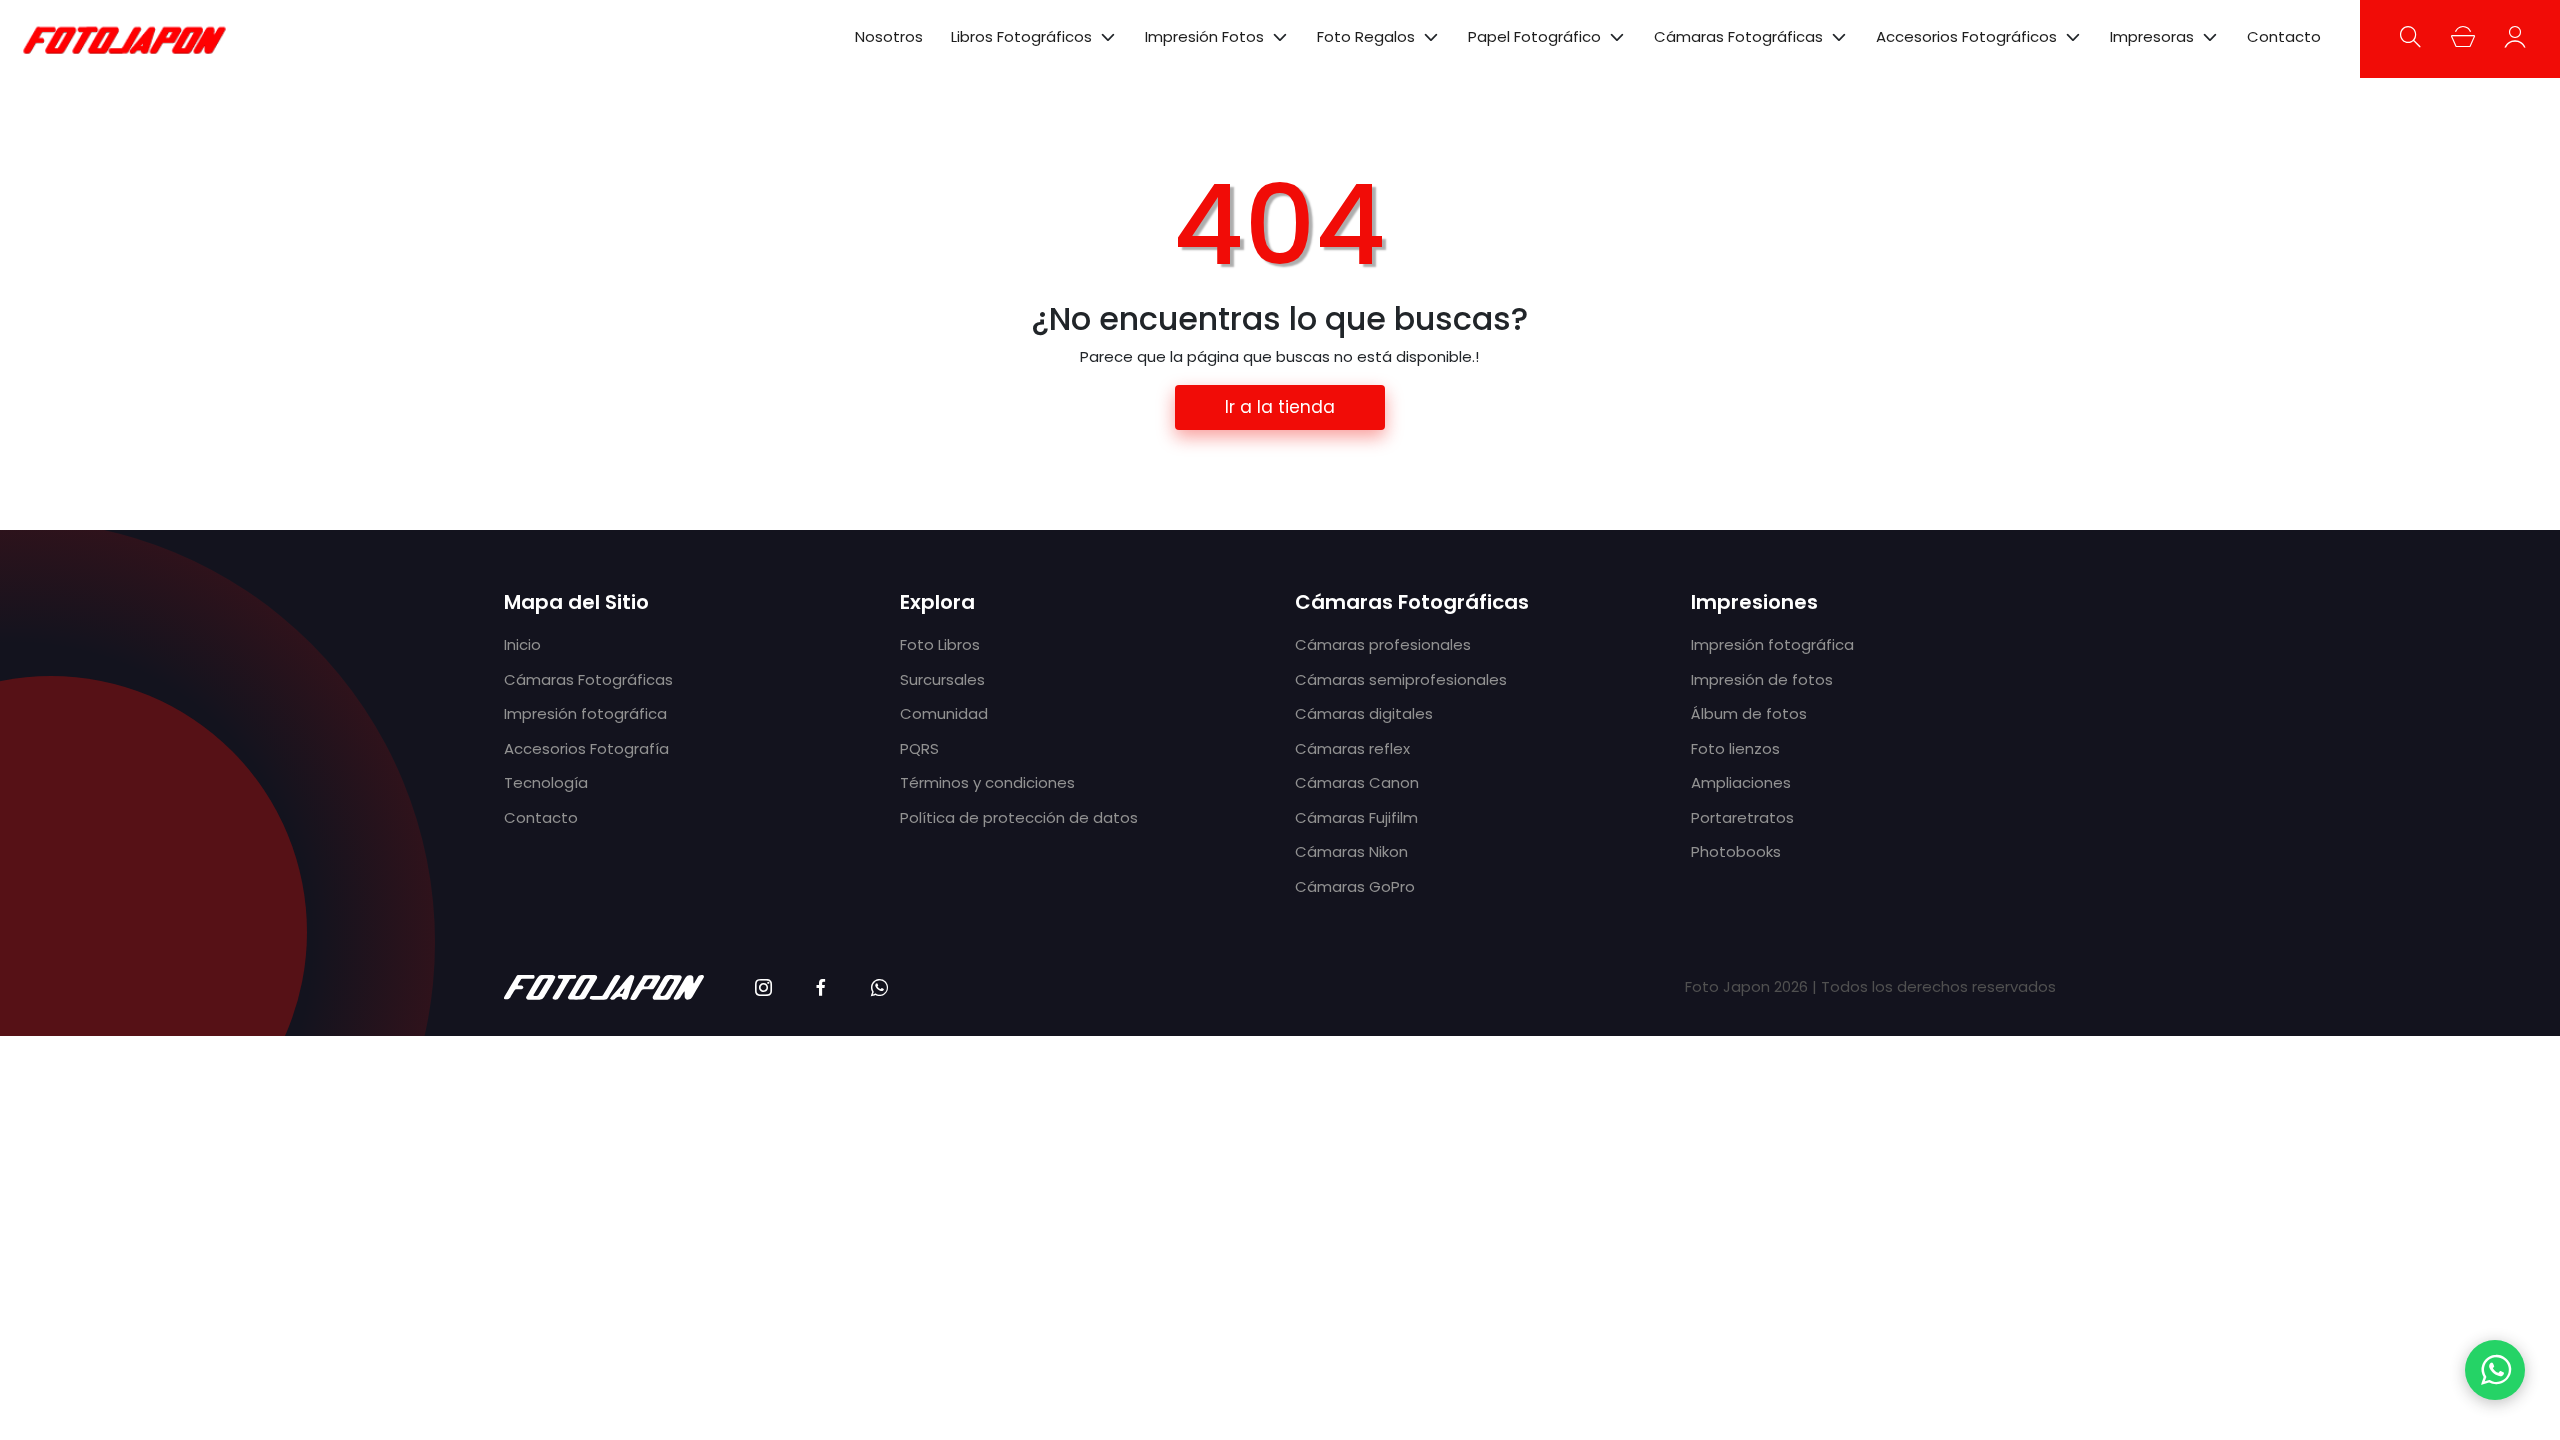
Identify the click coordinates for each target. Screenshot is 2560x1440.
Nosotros (889, 36)
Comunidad (944, 713)
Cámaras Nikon (1351, 851)
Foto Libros (940, 644)
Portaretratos (1742, 817)
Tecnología (546, 782)
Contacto (2284, 36)
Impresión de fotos (1762, 679)
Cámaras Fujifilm (1356, 817)
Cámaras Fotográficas (1738, 37)
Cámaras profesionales (1383, 644)
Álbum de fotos (1749, 713)
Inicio (522, 644)
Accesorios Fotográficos (1966, 37)
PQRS (919, 748)
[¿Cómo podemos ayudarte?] (2495, 1370)
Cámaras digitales (1364, 713)
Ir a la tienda (1280, 407)
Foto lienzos (1735, 748)
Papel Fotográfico (1534, 37)
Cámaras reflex (1352, 748)
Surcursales (942, 679)
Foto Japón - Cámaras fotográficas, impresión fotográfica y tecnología (125, 39)
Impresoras (2152, 37)
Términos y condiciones (987, 782)
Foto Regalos (1366, 37)
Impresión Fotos (1204, 37)
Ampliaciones (1741, 782)
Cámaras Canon (1357, 782)
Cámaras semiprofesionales (1401, 679)
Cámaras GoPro (1355, 886)
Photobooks (1736, 851)
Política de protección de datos (1019, 817)
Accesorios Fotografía (586, 748)
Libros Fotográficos (1021, 37)
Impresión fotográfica (585, 713)
